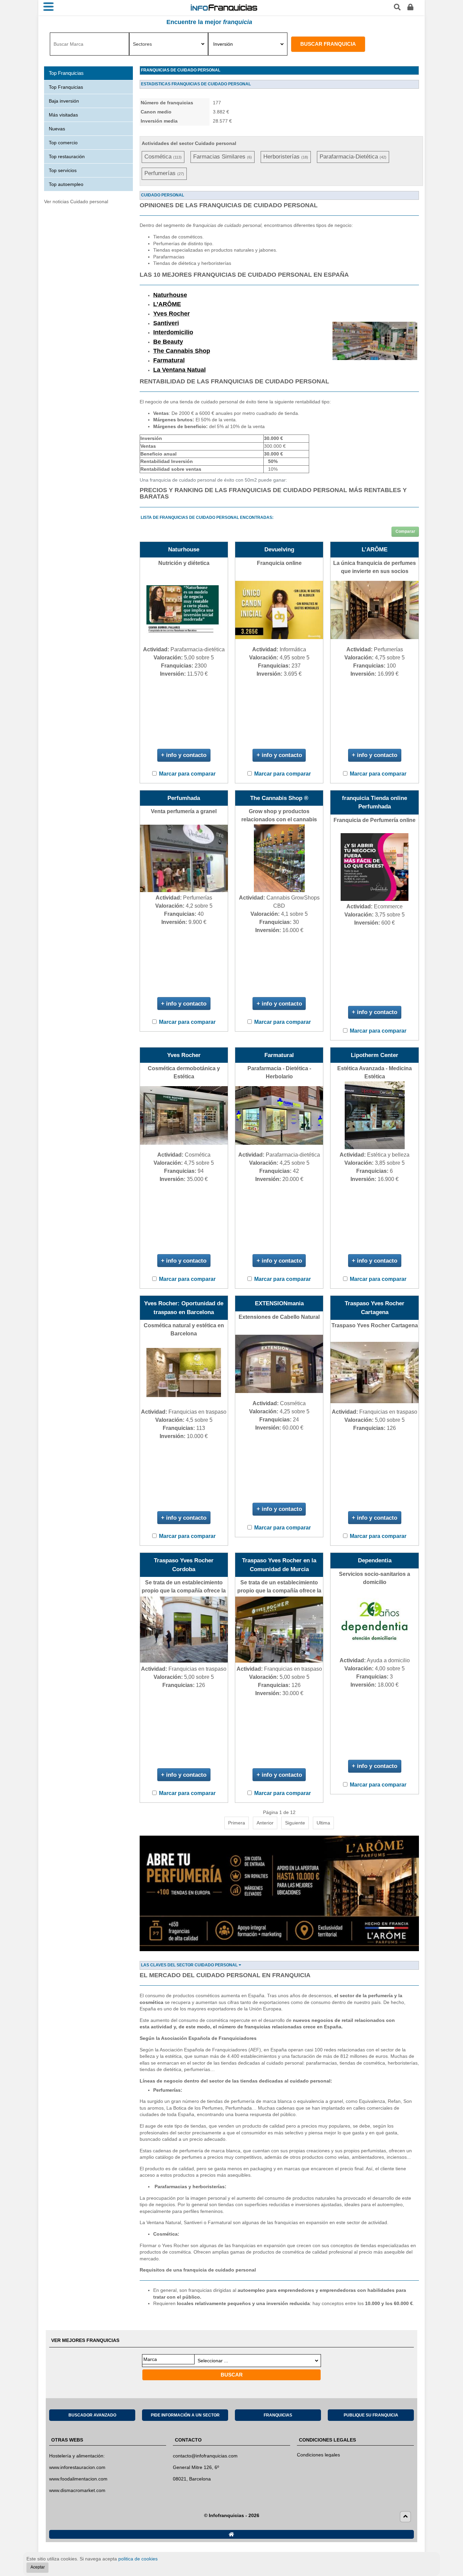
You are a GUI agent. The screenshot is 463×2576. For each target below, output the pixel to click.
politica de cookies (138, 2559)
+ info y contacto (184, 755)
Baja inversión (64, 101)
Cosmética (163, 157)
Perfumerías (164, 173)
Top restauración (67, 156)
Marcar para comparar (187, 774)
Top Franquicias (66, 87)
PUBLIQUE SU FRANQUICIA (371, 2415)
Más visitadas (63, 115)
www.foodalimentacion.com (78, 2479)
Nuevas (57, 129)
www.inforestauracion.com (77, 2467)
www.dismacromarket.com (77, 2490)
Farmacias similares (223, 157)
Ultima (323, 1823)
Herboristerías (286, 157)
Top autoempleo (66, 184)
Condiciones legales (318, 2455)
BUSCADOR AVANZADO (92, 2415)
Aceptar (38, 2567)
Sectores (142, 44)
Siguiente (295, 1823)
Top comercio (63, 143)
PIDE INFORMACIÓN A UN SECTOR (185, 2415)
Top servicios (63, 170)
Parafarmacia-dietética (353, 157)
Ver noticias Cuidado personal (76, 202)
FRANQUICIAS (278, 2415)
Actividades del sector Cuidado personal (189, 143)
